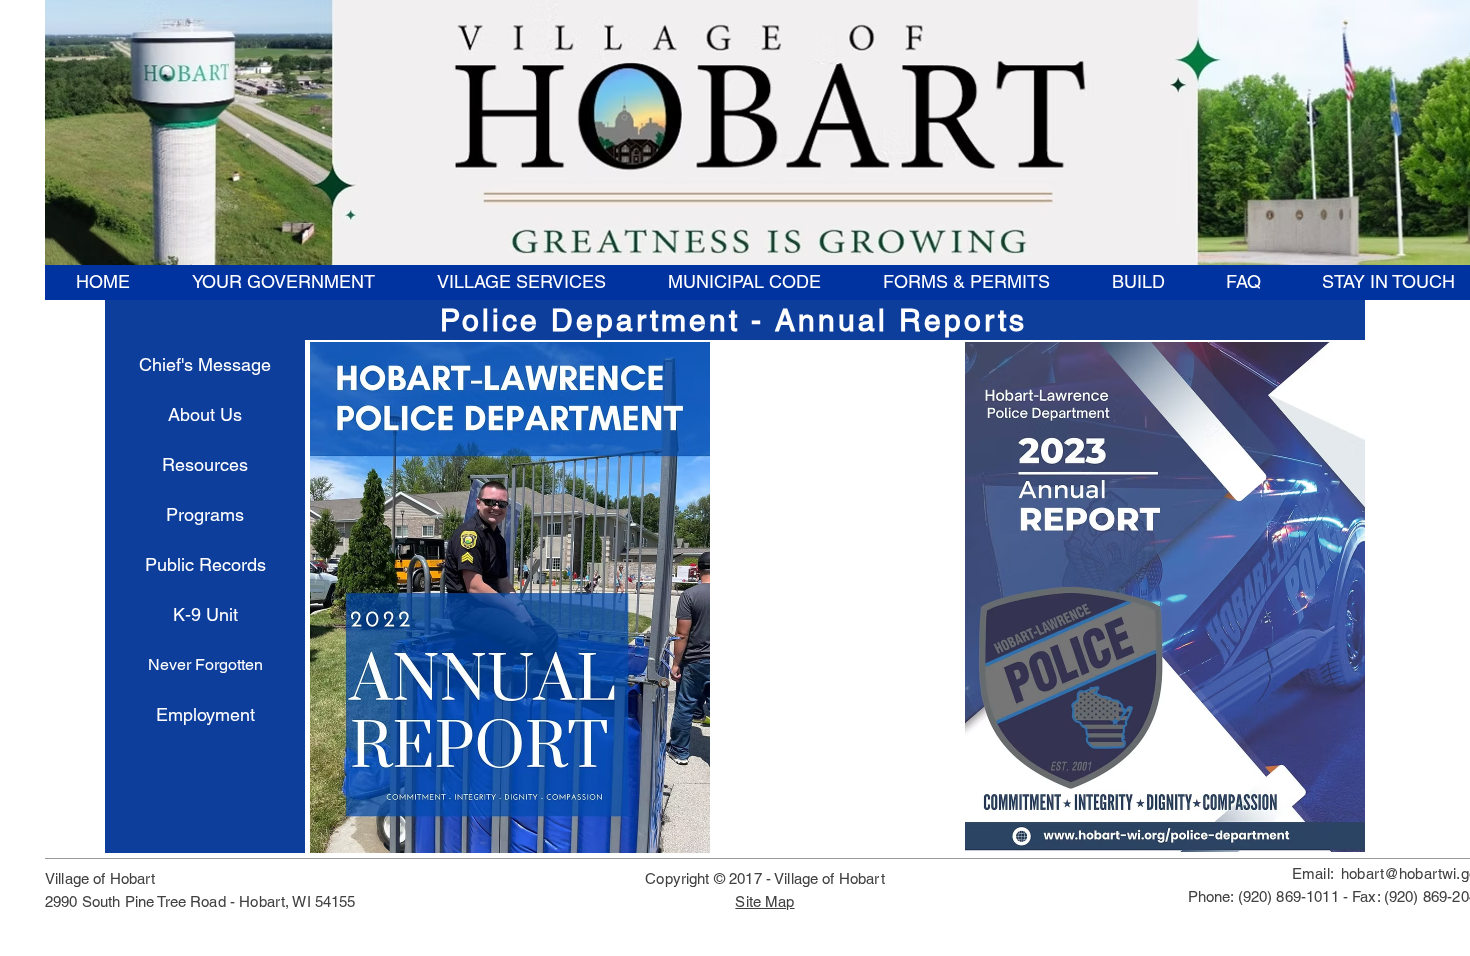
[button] (282, 282)
